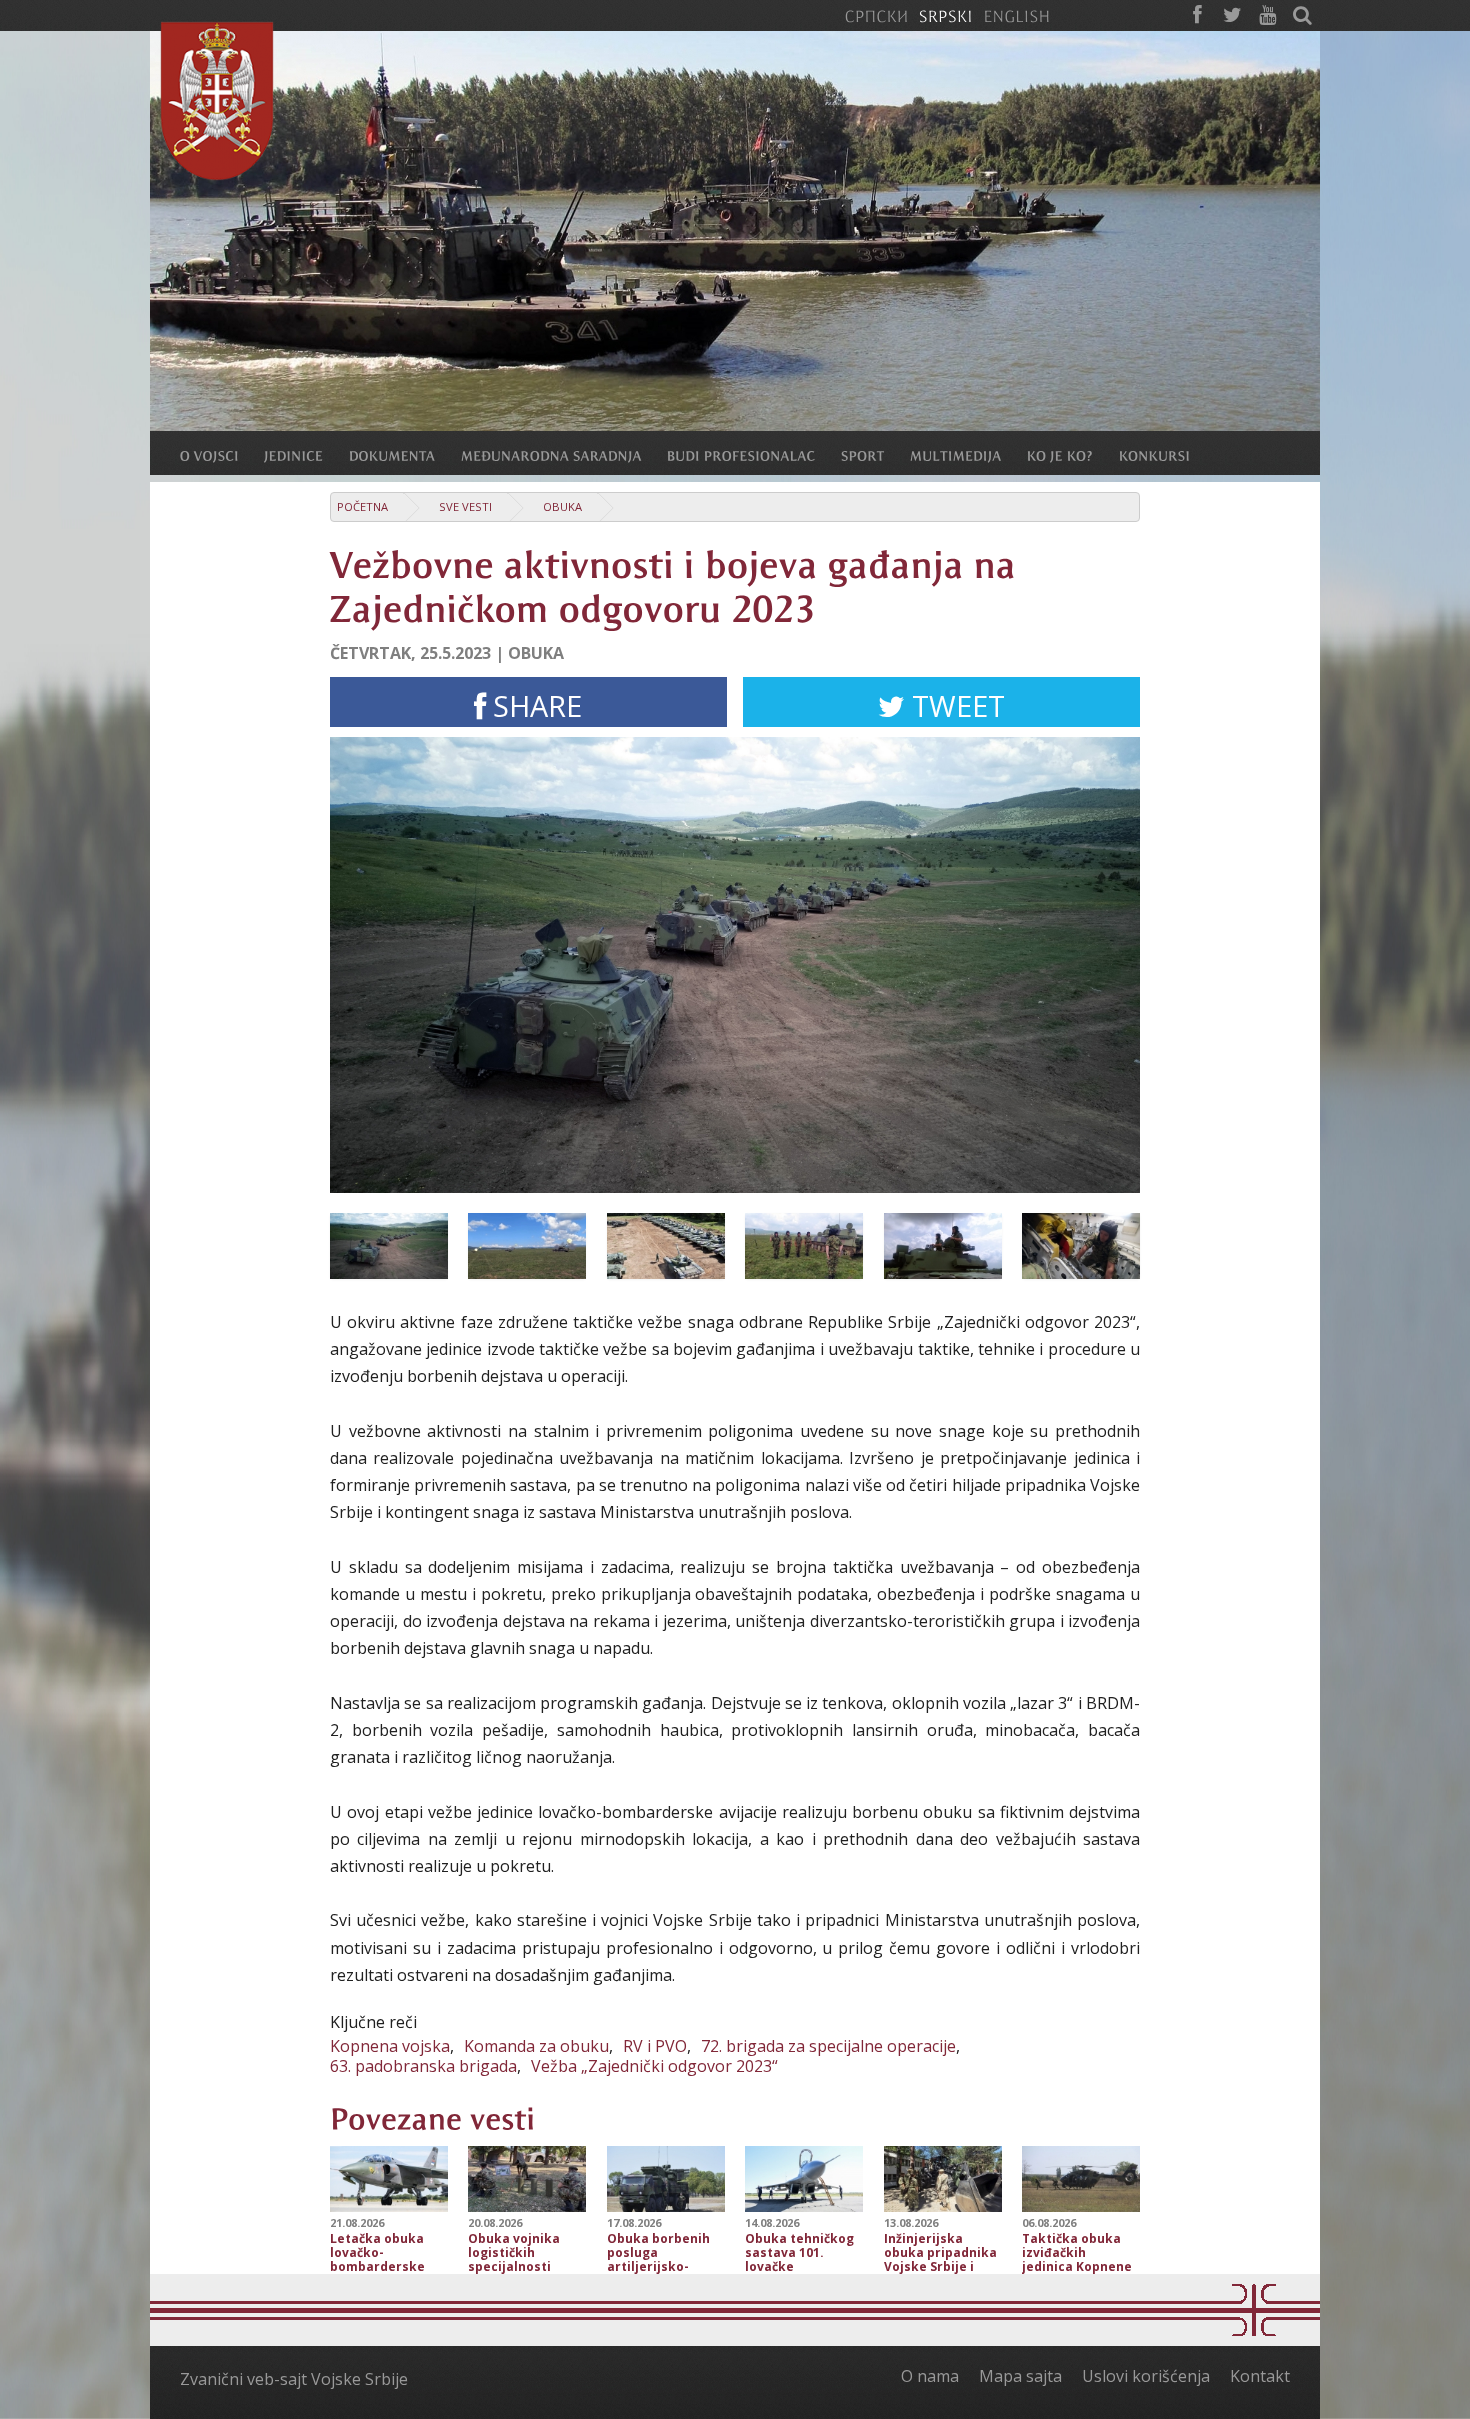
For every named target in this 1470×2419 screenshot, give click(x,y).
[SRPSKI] (945, 15)
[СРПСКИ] (876, 15)
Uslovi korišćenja (1146, 2376)
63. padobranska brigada (423, 2066)
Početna (362, 506)
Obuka (562, 506)
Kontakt (1260, 2376)
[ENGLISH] (1016, 15)
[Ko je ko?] (1073, 455)
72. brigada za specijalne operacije (828, 2046)
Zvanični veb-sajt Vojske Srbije (294, 2379)
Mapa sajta (1020, 2376)
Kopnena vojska (390, 2046)
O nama (930, 2376)
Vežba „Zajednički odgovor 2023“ (654, 2066)
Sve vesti (465, 506)
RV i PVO (655, 2046)
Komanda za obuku (536, 2046)
